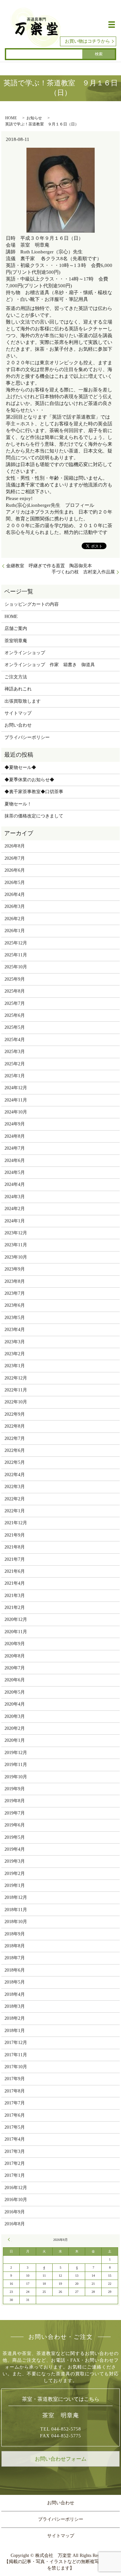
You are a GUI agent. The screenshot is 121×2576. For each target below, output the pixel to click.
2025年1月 (15, 1076)
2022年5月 (15, 1462)
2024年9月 (15, 1124)
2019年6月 (15, 1825)
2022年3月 (15, 1487)
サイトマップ (18, 713)
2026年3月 (15, 906)
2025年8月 (15, 991)
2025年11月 (16, 955)
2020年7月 (15, 1668)
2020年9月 (15, 1644)
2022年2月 (15, 1499)
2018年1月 (15, 2031)
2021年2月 (15, 1607)
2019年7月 (15, 1813)
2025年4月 (15, 1040)
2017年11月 (16, 2055)
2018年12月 (16, 1897)
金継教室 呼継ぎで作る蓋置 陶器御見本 (49, 566)
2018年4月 (15, 1994)
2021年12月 (16, 1523)
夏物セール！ (18, 804)
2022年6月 (15, 1450)
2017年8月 (15, 2091)
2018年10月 (16, 1922)
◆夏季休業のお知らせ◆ (29, 780)
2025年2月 (15, 1064)
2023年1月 (15, 1366)
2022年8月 (15, 1426)
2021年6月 (15, 1571)
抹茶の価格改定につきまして (34, 816)
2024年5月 (15, 1172)
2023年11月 (16, 1245)
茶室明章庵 (16, 641)
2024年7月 (15, 1148)
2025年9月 (15, 979)
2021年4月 (15, 1583)
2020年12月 (16, 1619)
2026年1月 (15, 931)
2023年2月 (15, 1354)
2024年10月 (16, 1112)
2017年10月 (16, 2067)
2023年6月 (15, 1305)
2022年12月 (16, 1378)
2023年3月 (15, 1342)
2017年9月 (15, 2079)
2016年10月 (16, 2200)
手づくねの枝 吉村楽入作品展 (83, 572)
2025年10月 (16, 967)
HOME (11, 118)
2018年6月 (15, 1970)
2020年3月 (15, 1716)
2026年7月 (15, 858)
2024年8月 (15, 1136)
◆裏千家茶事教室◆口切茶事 (34, 792)
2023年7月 (15, 1293)
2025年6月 (15, 1015)
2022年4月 (15, 1475)
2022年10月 (16, 1402)
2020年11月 (16, 1632)
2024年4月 (15, 1184)
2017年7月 (15, 2103)
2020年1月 (15, 1740)
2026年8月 (15, 846)
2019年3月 (15, 1861)
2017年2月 (15, 2163)
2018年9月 (15, 1934)
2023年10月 (16, 1257)
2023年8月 (15, 1281)
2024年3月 (15, 1197)
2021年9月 (15, 1535)
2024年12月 (16, 1088)
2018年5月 (15, 1982)
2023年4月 (15, 1330)
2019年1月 (15, 1885)
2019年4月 (15, 1849)
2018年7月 (15, 1958)
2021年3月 (15, 1596)
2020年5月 (15, 1692)
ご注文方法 (16, 677)
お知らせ (34, 118)
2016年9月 (15, 2212)
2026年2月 (15, 919)
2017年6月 (15, 2115)
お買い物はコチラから (87, 41)
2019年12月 (16, 1753)
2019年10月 (16, 1777)
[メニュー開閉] (112, 25)
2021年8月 (15, 1547)
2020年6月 (15, 1680)
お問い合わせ (18, 725)
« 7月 (10, 2240)
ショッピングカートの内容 (32, 604)
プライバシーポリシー (27, 737)
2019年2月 (15, 1873)
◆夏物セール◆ (20, 767)
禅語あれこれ (18, 689)
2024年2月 (15, 1209)
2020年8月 (15, 1656)
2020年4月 (15, 1704)
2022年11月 (16, 1390)
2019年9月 (15, 1789)
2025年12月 (16, 943)
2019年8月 (15, 1801)
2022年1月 (15, 1511)
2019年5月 (15, 1837)
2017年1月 (15, 2175)
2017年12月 (16, 2043)
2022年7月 (15, 1438)
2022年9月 (15, 1414)
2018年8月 (15, 1946)
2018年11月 (16, 1910)
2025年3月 (15, 1052)
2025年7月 (15, 1003)
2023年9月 (15, 1269)
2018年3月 (15, 2006)
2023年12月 (16, 1233)
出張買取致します (23, 701)
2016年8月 (15, 2224)
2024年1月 (15, 1221)
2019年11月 (16, 1765)
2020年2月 (15, 1728)
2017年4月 (15, 2139)
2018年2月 (15, 2018)
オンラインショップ (25, 653)
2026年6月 (15, 870)
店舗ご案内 (16, 628)
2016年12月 (16, 2188)
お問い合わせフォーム (61, 2459)
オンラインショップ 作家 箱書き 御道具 (50, 665)
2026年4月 (15, 894)
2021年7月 (15, 1559)
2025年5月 (15, 1027)
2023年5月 (15, 1318)
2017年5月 (15, 2127)
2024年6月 (15, 1160)
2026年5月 (15, 883)
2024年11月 (16, 1100)
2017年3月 (15, 2151)
